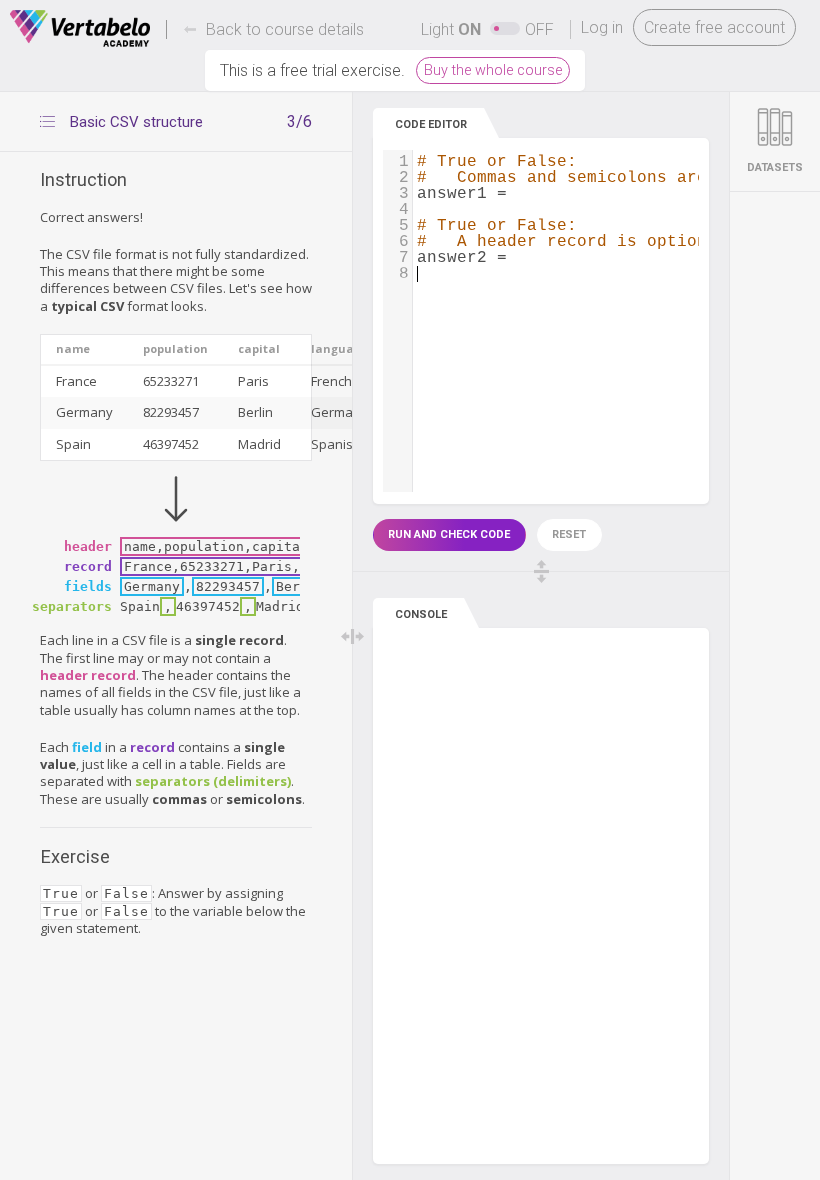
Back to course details (285, 29)
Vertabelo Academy (80, 29)
